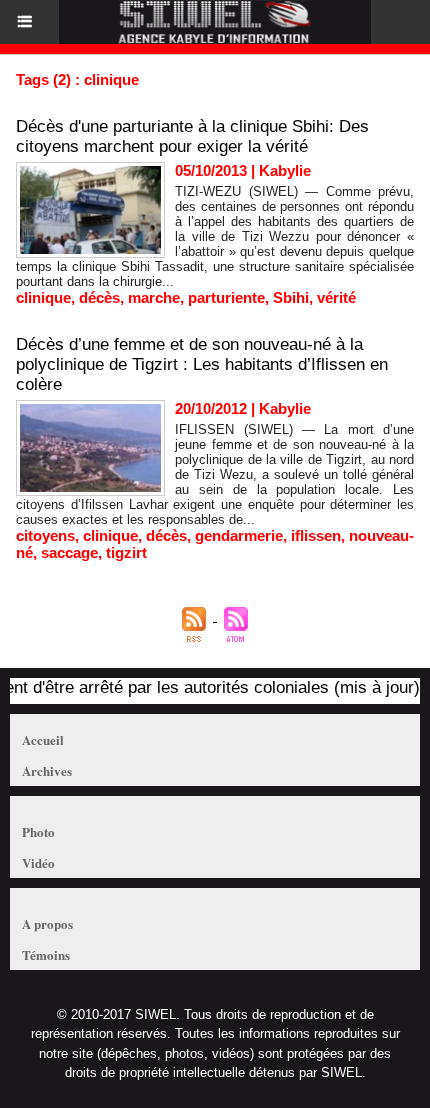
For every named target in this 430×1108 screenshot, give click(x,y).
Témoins (46, 954)
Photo (38, 831)
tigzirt (126, 552)
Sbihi (291, 297)
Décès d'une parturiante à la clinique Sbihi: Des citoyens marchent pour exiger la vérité (192, 136)
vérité (336, 297)
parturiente (226, 297)
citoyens (45, 535)
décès (99, 297)
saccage (69, 552)
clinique (43, 297)
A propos (47, 923)
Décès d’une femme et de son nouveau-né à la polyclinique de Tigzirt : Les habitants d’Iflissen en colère (202, 364)
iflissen (316, 535)
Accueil (43, 739)
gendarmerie (239, 535)
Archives (47, 770)
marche (154, 297)
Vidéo (38, 862)
